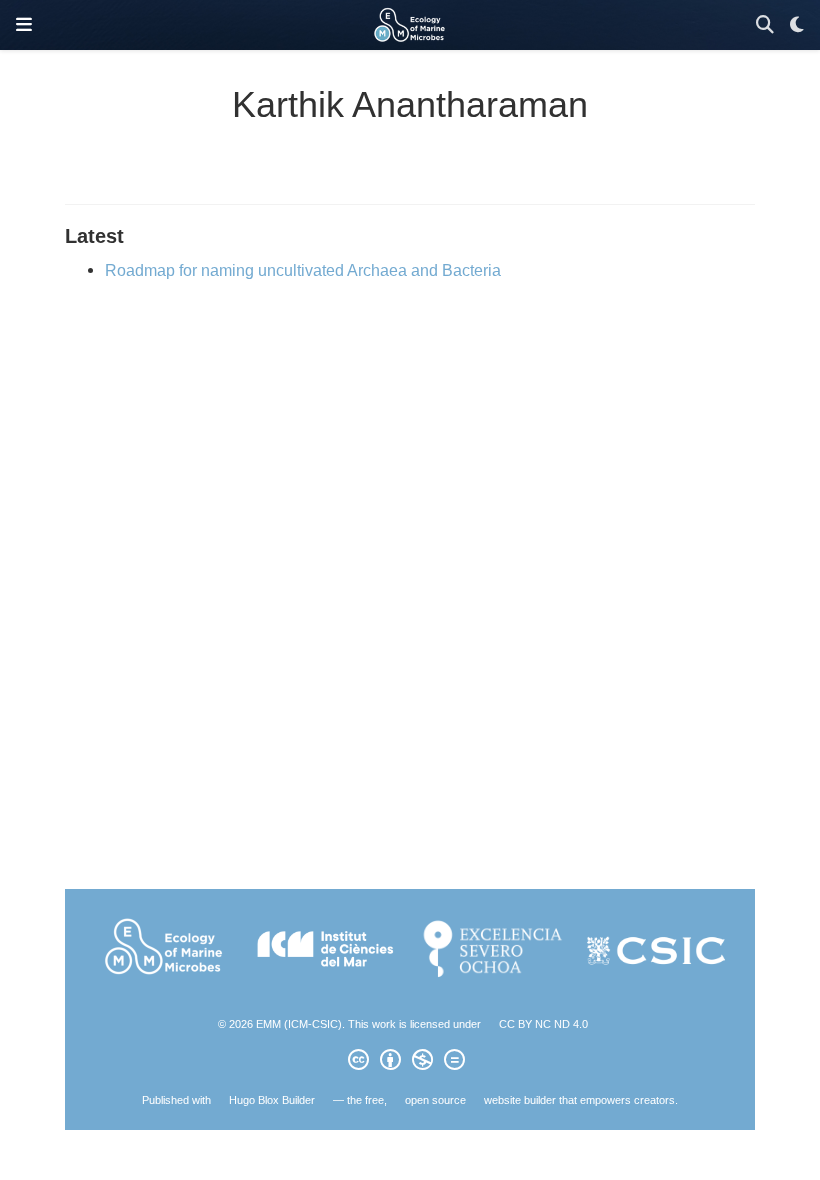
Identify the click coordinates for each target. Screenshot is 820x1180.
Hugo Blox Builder (272, 1100)
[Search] (765, 25)
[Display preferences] (797, 25)
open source (435, 1100)
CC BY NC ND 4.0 (543, 1024)
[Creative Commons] (410, 1063)
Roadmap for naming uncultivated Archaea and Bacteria (303, 270)
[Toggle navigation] (24, 25)
